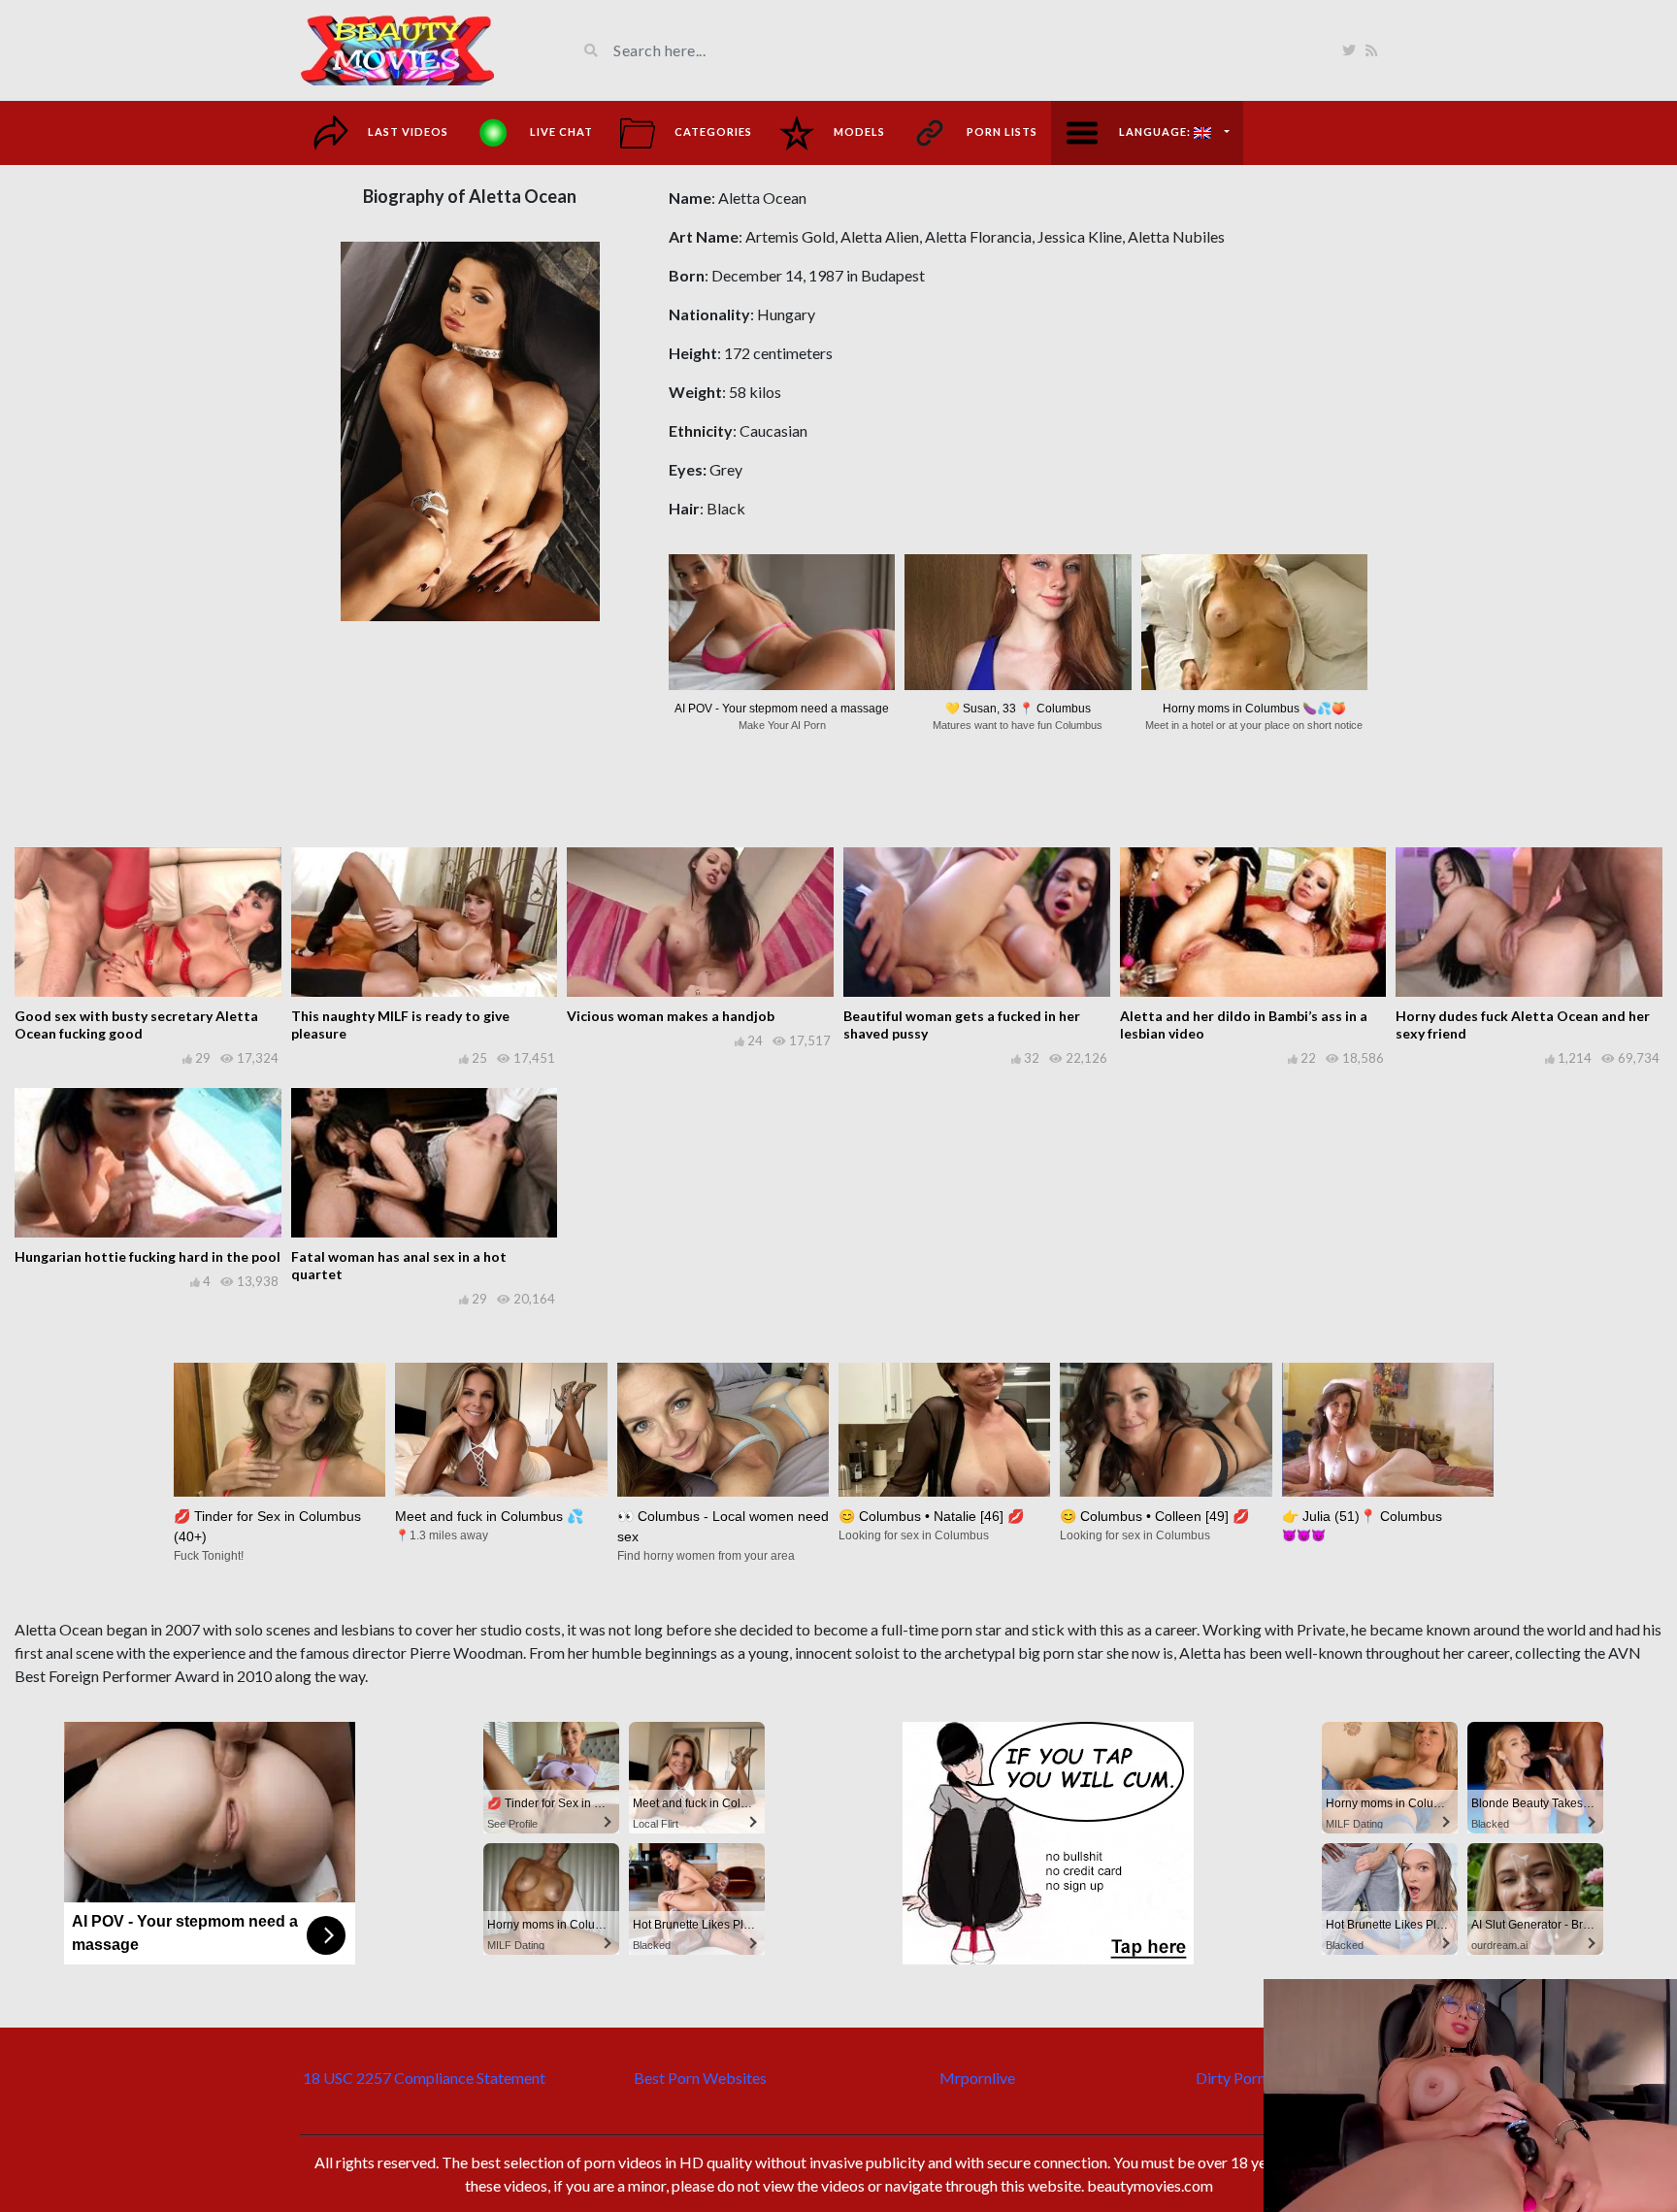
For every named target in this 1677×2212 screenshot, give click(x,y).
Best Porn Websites (700, 2078)
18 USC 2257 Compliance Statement (424, 2078)
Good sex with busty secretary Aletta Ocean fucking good (136, 1024)
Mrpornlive (977, 2078)
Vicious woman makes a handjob (671, 1016)
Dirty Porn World (1253, 2078)
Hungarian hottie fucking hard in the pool (148, 1256)
